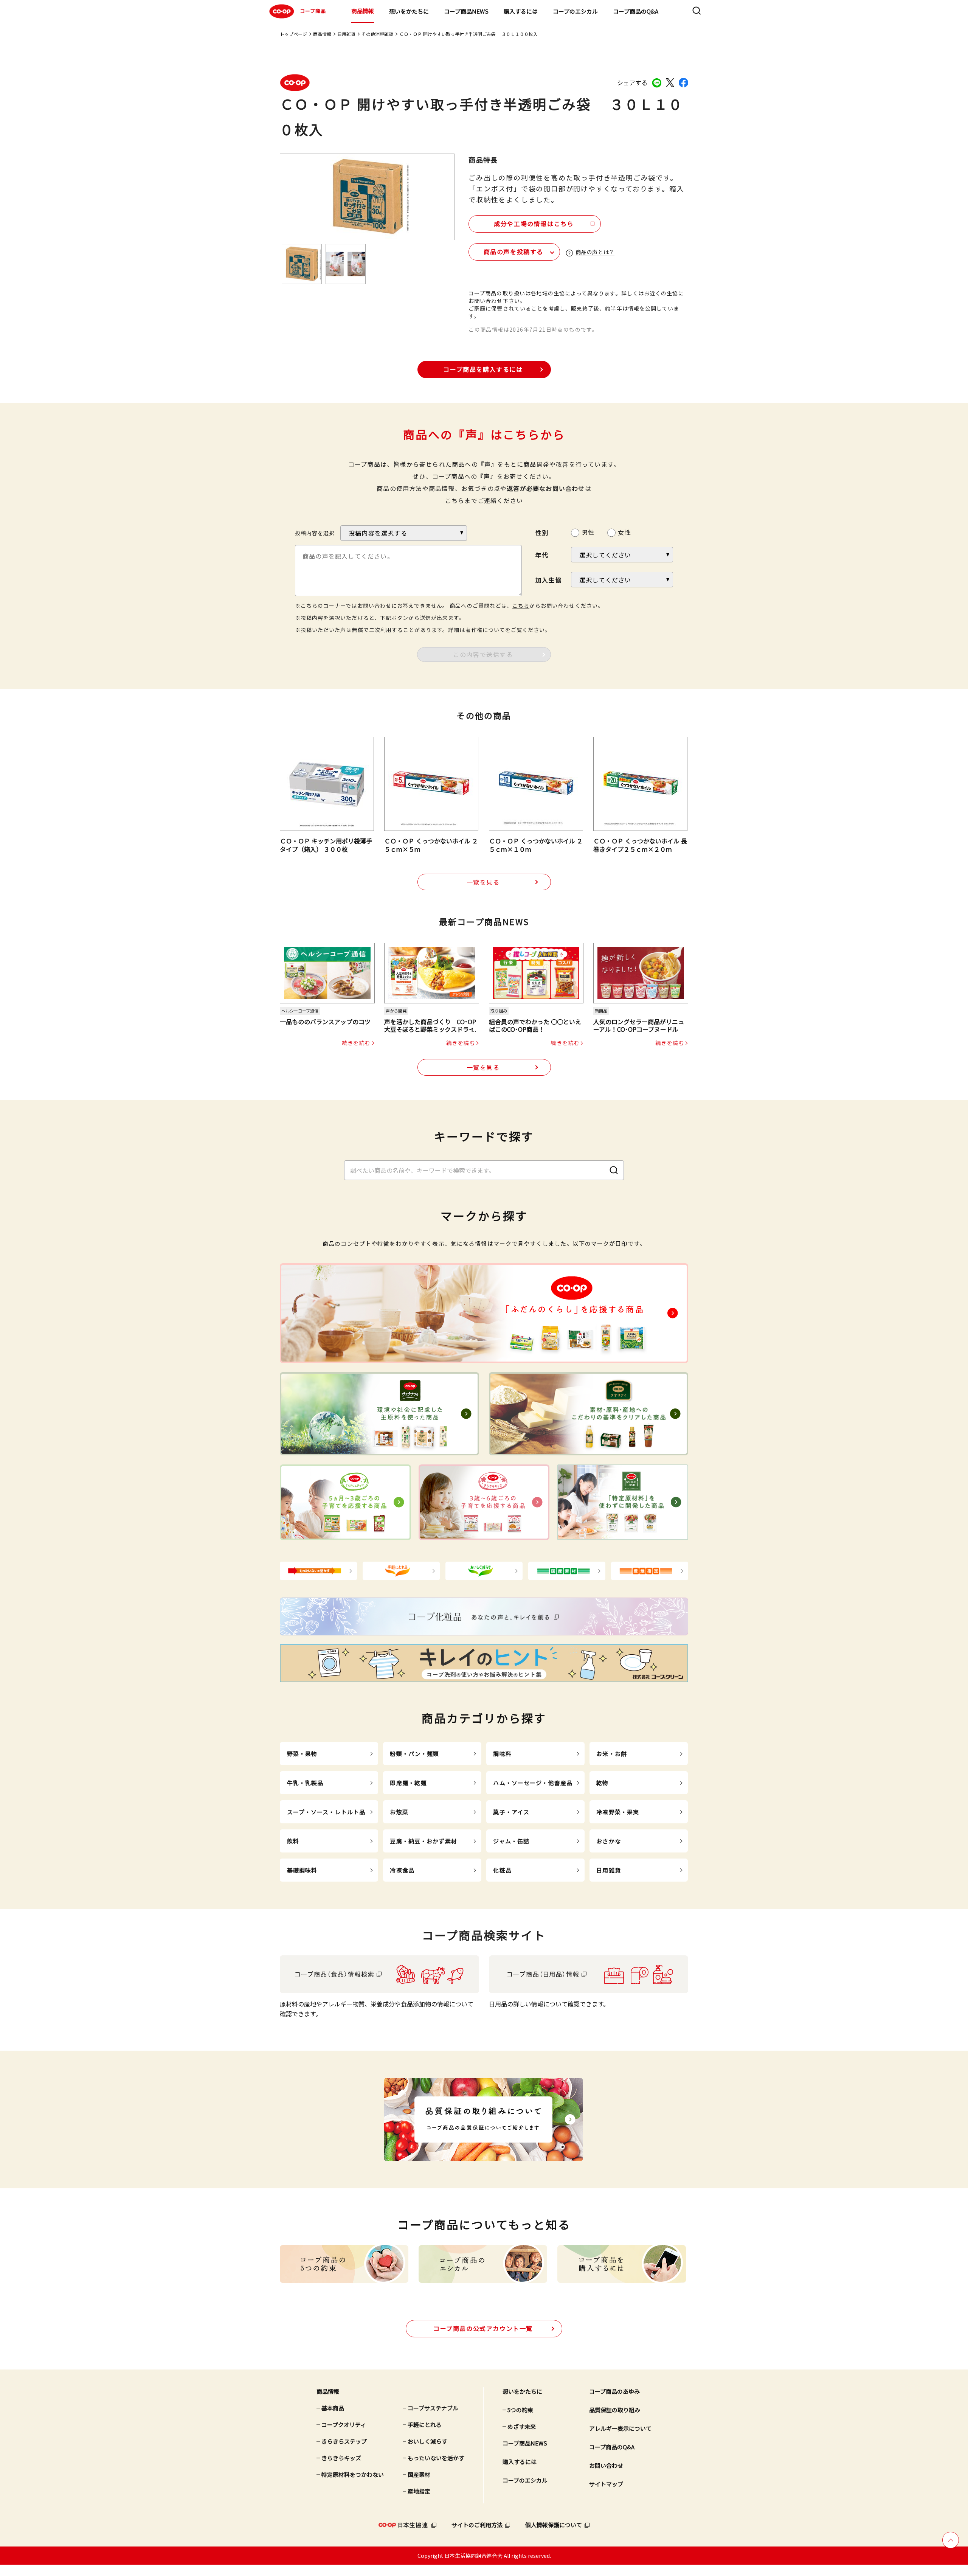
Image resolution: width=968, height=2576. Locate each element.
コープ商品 (313, 11)
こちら (455, 500)
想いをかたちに (409, 11)
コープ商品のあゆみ (614, 2391)
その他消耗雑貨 (377, 34)
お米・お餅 (612, 1754)
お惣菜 (399, 1812)
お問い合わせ (606, 2465)
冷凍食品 (402, 1870)
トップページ (293, 34)
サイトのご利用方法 (477, 2525)
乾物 (602, 1783)
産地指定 (419, 2491)
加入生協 (548, 580)
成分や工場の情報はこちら (534, 224)
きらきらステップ (344, 2441)
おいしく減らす (427, 2441)
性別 (542, 533)
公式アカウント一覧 (483, 2328)
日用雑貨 (346, 34)
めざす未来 (522, 2426)
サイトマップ (606, 2484)
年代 (542, 555)
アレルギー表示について (620, 2428)
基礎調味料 (302, 1870)
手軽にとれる (425, 2425)
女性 (624, 532)
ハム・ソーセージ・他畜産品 (533, 1783)
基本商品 (333, 2408)
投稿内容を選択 (315, 533)
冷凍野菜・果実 (618, 1812)
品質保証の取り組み (615, 2410)
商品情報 (363, 11)
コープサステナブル (433, 2408)
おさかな (609, 1841)
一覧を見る (483, 882)
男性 (588, 532)
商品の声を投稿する (513, 252)
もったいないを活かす (436, 2458)
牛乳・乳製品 (305, 1783)
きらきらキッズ (341, 2458)
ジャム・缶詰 (511, 1841)
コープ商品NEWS (466, 11)
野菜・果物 (302, 1754)
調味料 (502, 1754)
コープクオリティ (344, 2425)
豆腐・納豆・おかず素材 (423, 1841)
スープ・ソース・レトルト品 (326, 1812)
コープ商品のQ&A (636, 11)
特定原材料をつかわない (353, 2474)
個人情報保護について (554, 2525)
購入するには (521, 11)
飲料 (293, 1841)
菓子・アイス (511, 1812)
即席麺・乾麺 (408, 1783)
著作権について (485, 630)
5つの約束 (520, 2410)
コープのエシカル (575, 11)
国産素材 (419, 2474)
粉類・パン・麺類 (414, 1754)
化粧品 (502, 1870)
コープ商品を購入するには (483, 369)
